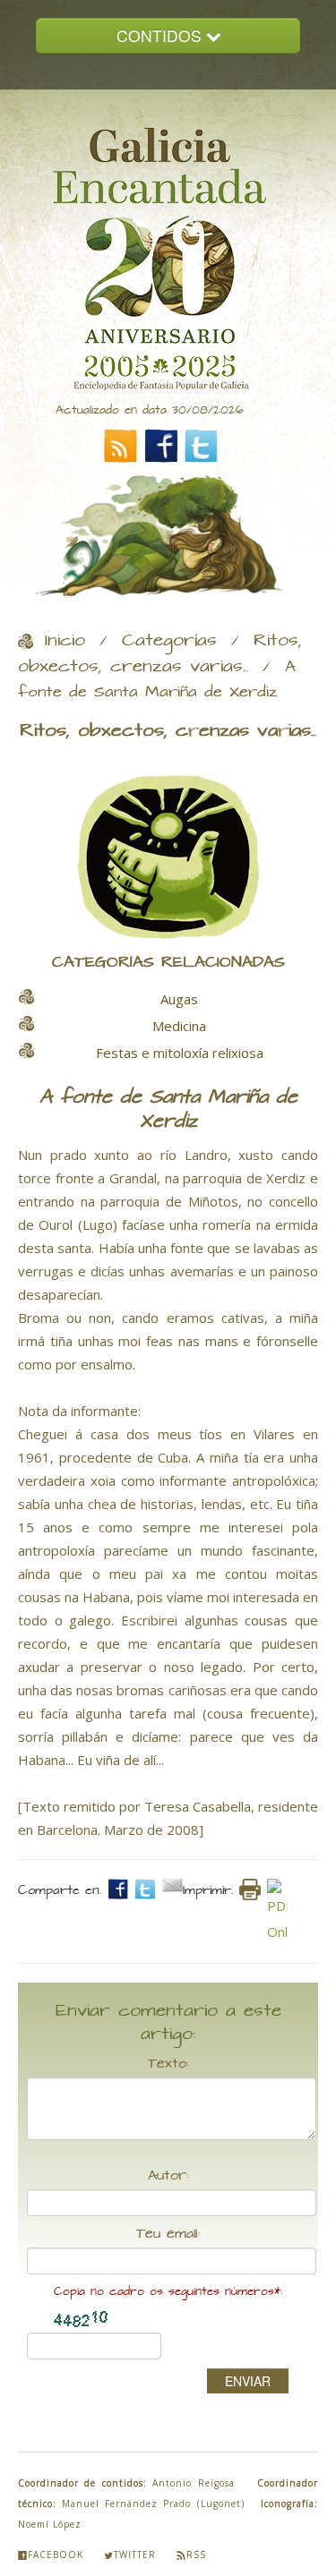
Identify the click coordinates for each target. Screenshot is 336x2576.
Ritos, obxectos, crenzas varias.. (160, 654)
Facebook (56, 2555)
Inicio (65, 641)
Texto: (168, 2064)
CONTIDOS (161, 35)
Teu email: (168, 2234)
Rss (196, 2555)
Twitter (135, 2555)
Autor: (168, 2176)
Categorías (169, 641)
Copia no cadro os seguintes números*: (168, 2292)
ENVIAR (248, 2381)
